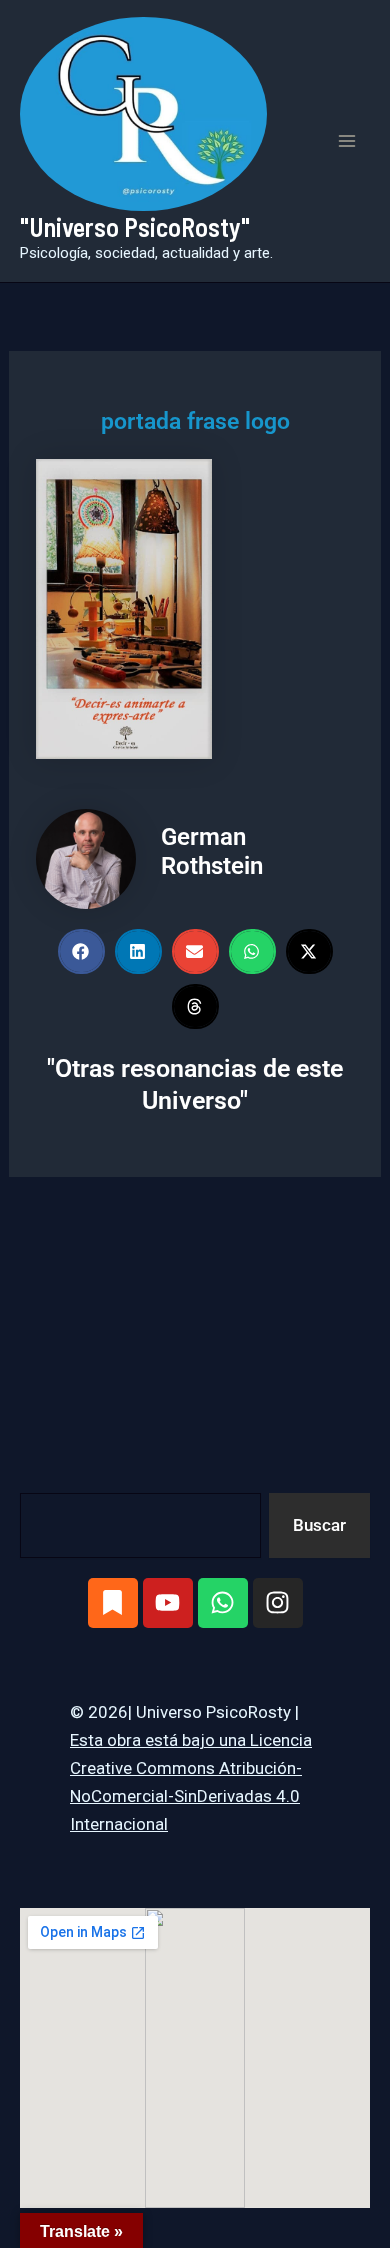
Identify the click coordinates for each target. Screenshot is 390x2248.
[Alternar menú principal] (348, 141)
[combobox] (140, 1525)
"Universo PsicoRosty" (135, 226)
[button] (81, 951)
